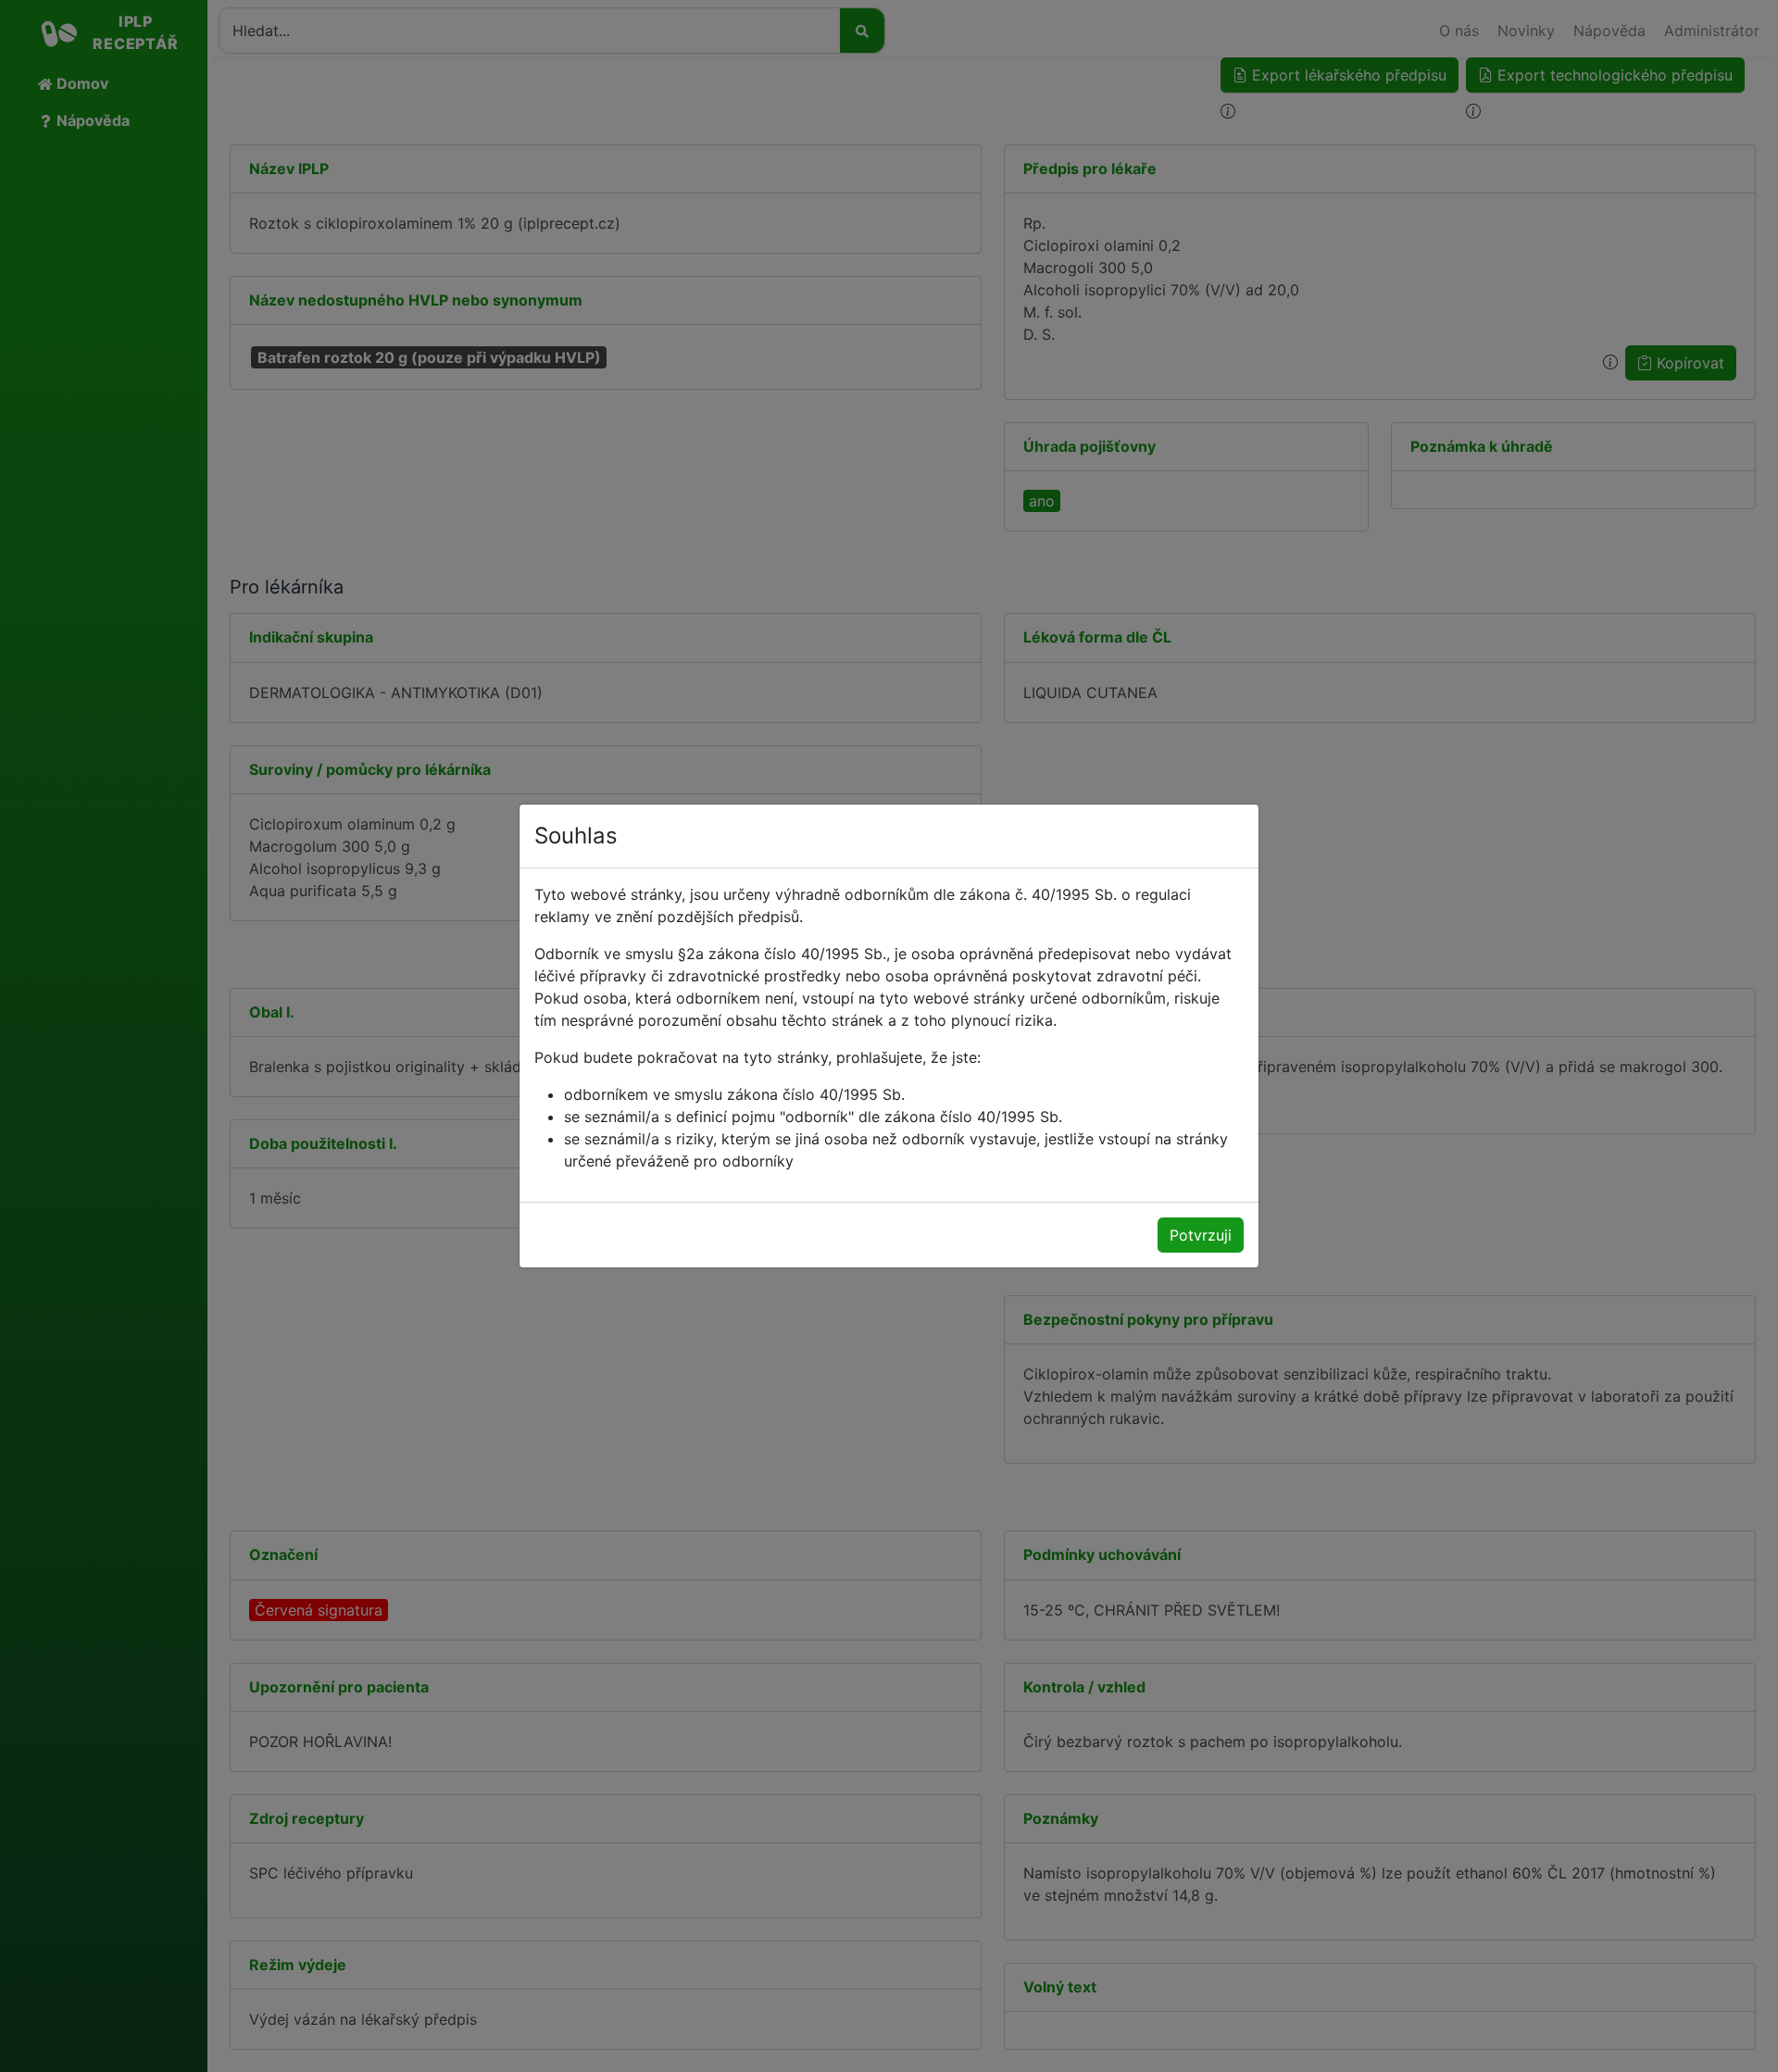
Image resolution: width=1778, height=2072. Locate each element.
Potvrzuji (1201, 1235)
